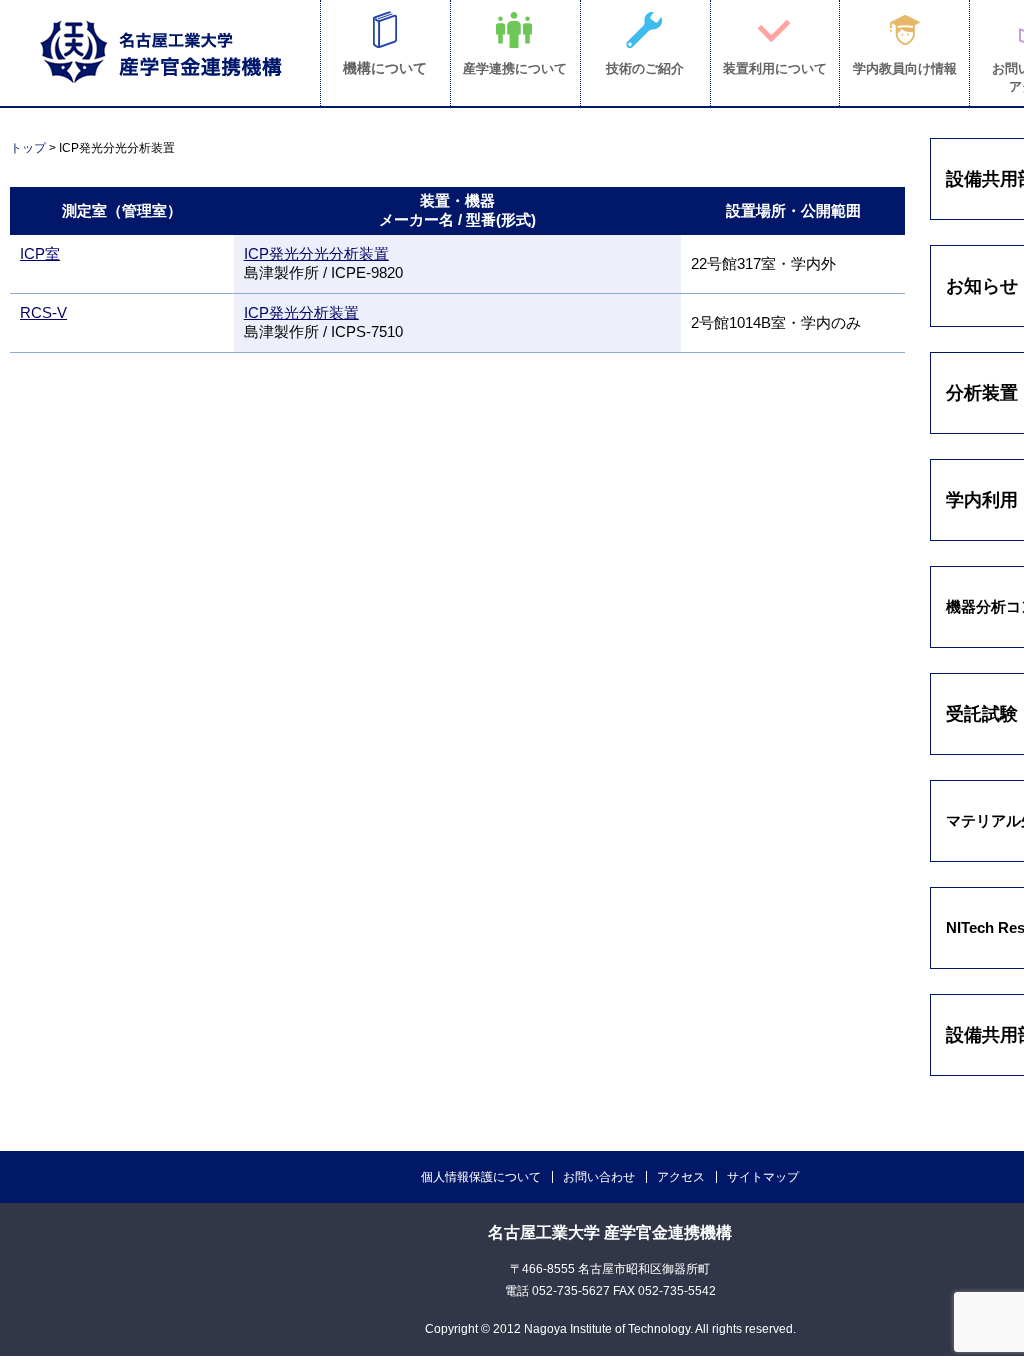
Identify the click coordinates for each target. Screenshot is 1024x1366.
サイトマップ (763, 1177)
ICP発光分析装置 (301, 312)
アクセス (681, 1177)
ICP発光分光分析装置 (316, 253)
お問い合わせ (599, 1177)
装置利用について (775, 68)
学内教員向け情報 (905, 68)
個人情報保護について (481, 1177)
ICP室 (40, 253)
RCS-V (43, 312)
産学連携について (515, 68)
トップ (28, 148)
